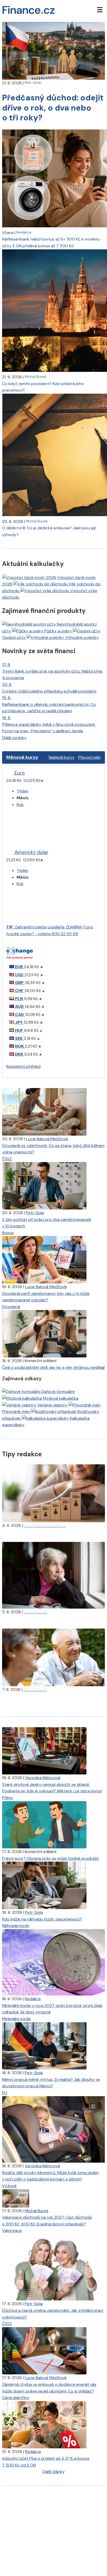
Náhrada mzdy (16, 1926)
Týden (22, 791)
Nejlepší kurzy (62, 757)
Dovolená (11, 1307)
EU (5, 2093)
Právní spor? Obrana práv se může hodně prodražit (51, 1858)
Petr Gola (33, 83)
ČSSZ (7, 1159)
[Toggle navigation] (100, 10)
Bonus (8, 1233)
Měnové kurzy (22, 757)
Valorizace (12, 2230)
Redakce (24, 232)
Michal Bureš (35, 377)
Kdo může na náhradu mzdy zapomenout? (42, 1919)
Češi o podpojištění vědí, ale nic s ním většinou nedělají (53, 1367)
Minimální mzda (16, 2019)
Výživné (9, 2186)
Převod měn (89, 757)
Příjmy (8, 1798)
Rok (20, 805)
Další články (54, 2472)
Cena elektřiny (16, 2398)
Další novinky (14, 738)
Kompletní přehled (23, 1066)
